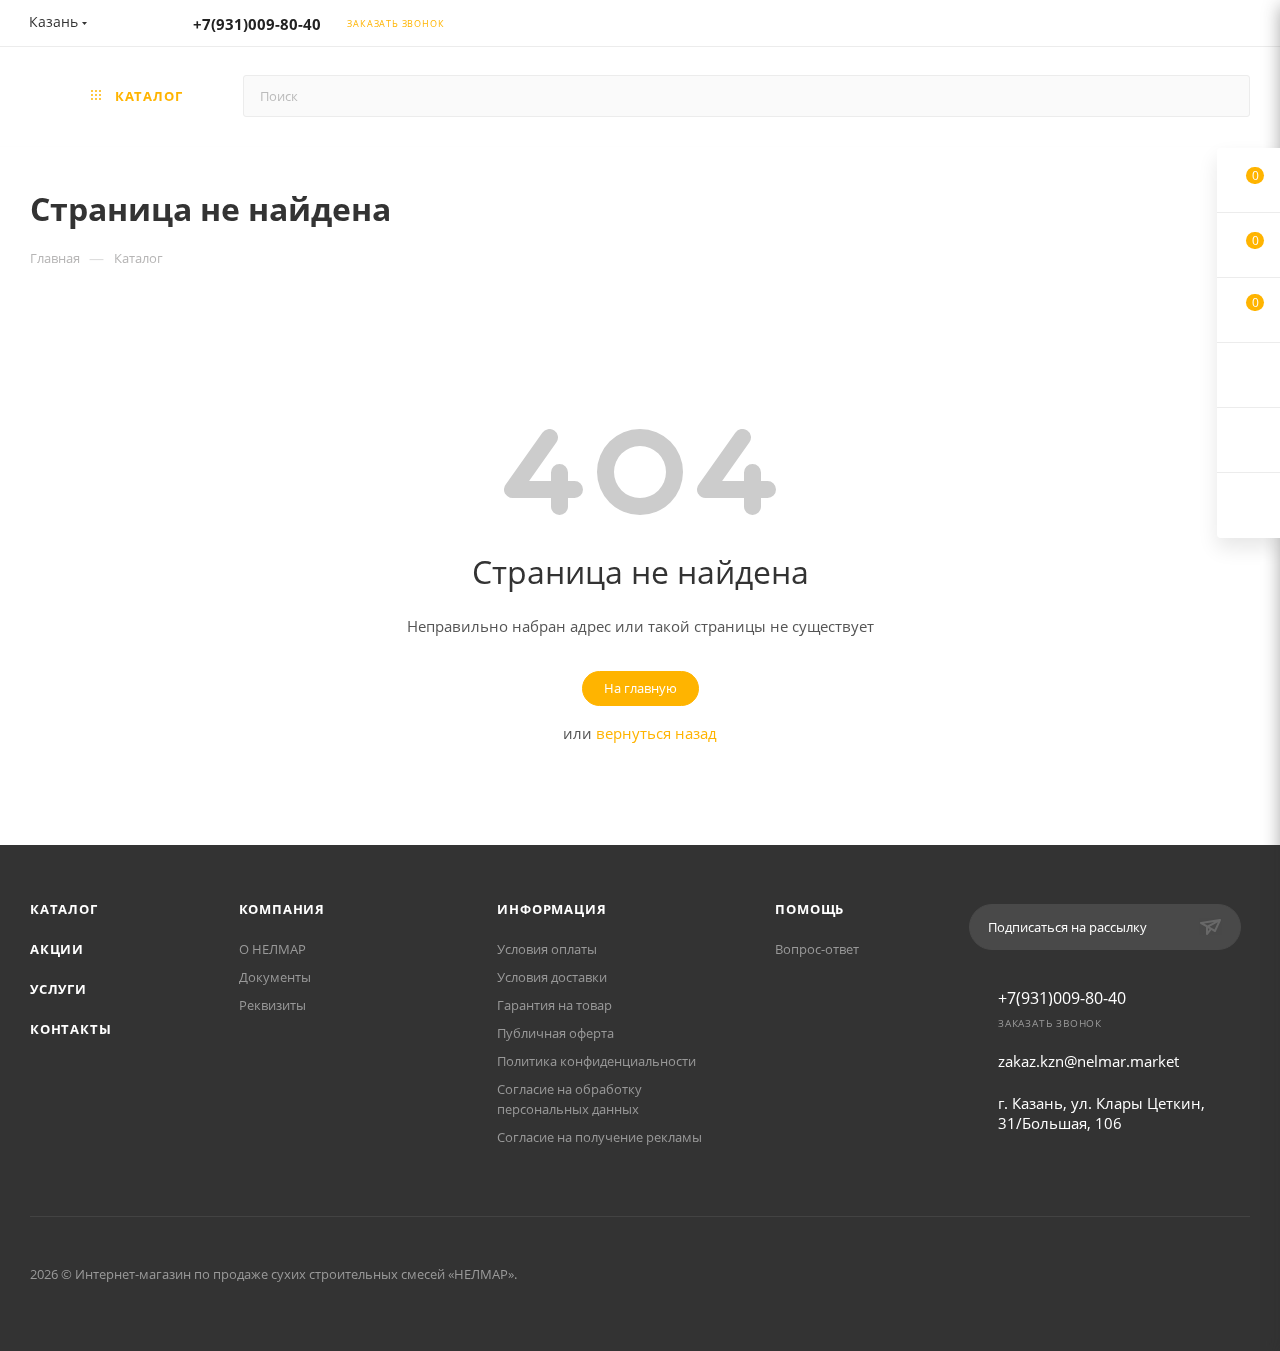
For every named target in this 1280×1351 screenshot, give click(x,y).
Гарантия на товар (554, 1005)
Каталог (64, 909)
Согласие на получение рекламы (599, 1137)
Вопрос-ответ (817, 949)
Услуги (58, 989)
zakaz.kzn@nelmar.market (1088, 1061)
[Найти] (1225, 96)
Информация (551, 909)
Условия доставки (552, 977)
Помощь (809, 909)
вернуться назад (656, 733)
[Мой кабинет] (1241, 26)
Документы (275, 977)
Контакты (70, 1029)
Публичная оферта (555, 1033)
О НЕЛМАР (272, 949)
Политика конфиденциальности (596, 1061)
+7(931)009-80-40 (257, 24)
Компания (282, 909)
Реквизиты (272, 1005)
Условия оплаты (547, 949)
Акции (57, 949)
